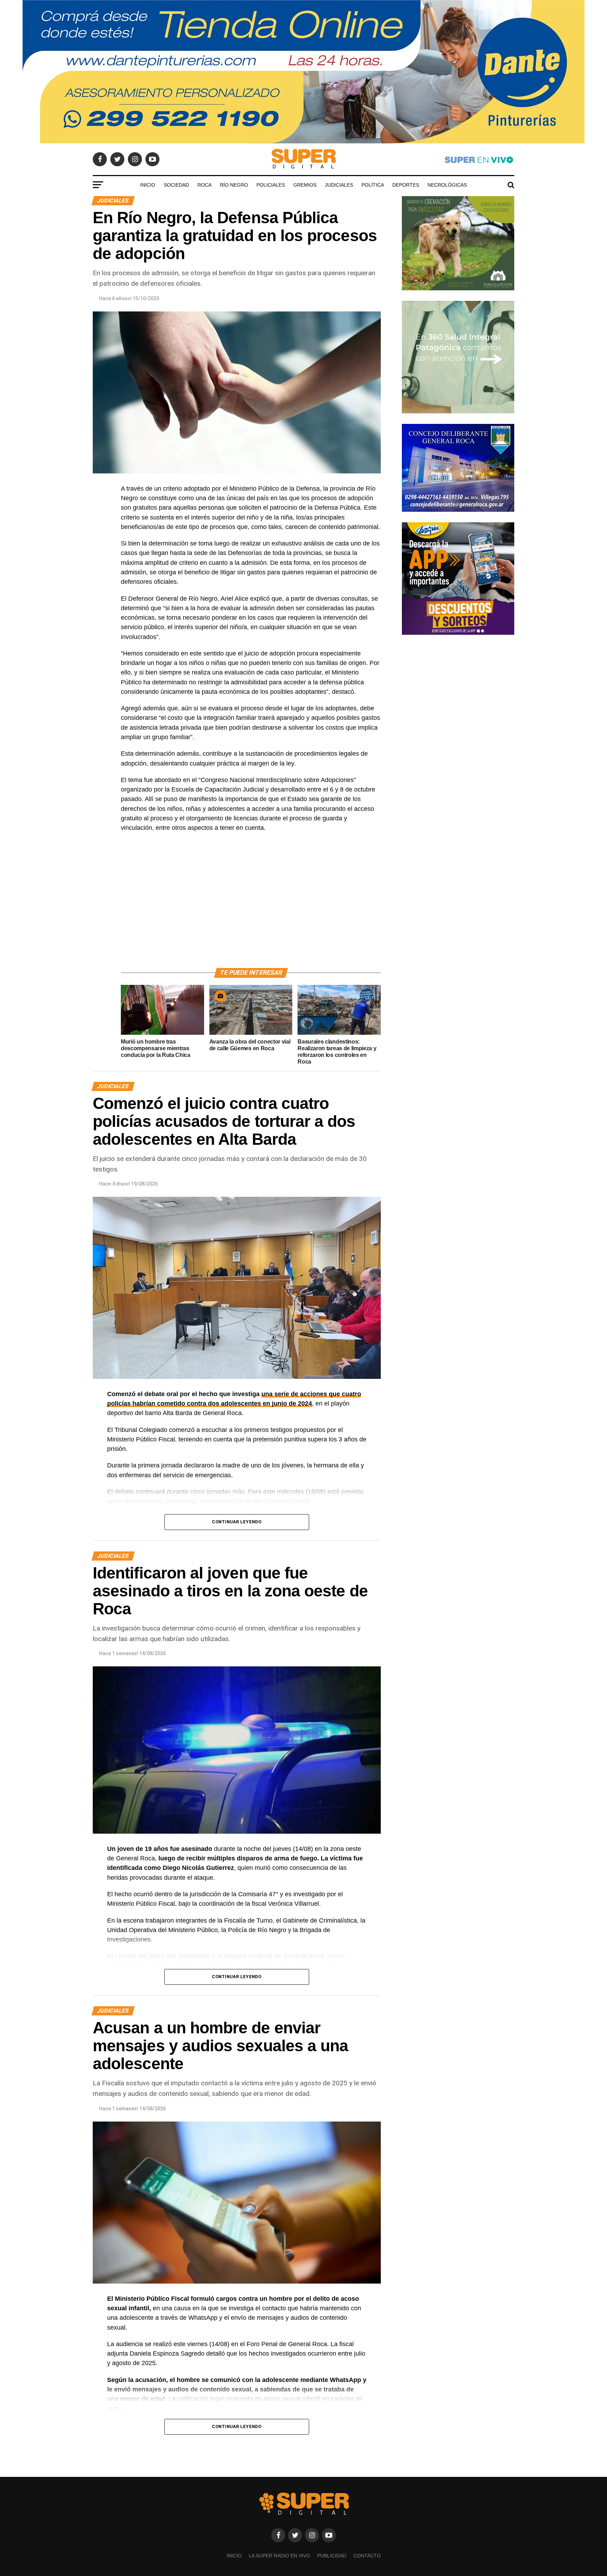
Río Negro (234, 185)
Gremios (305, 185)
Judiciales (339, 185)
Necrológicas (447, 185)
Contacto (367, 2556)
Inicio (148, 185)
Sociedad (176, 185)
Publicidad (332, 2556)
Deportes (406, 185)
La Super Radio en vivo (279, 2556)
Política (373, 185)
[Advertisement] (251, 908)
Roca (204, 185)
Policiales (271, 185)
